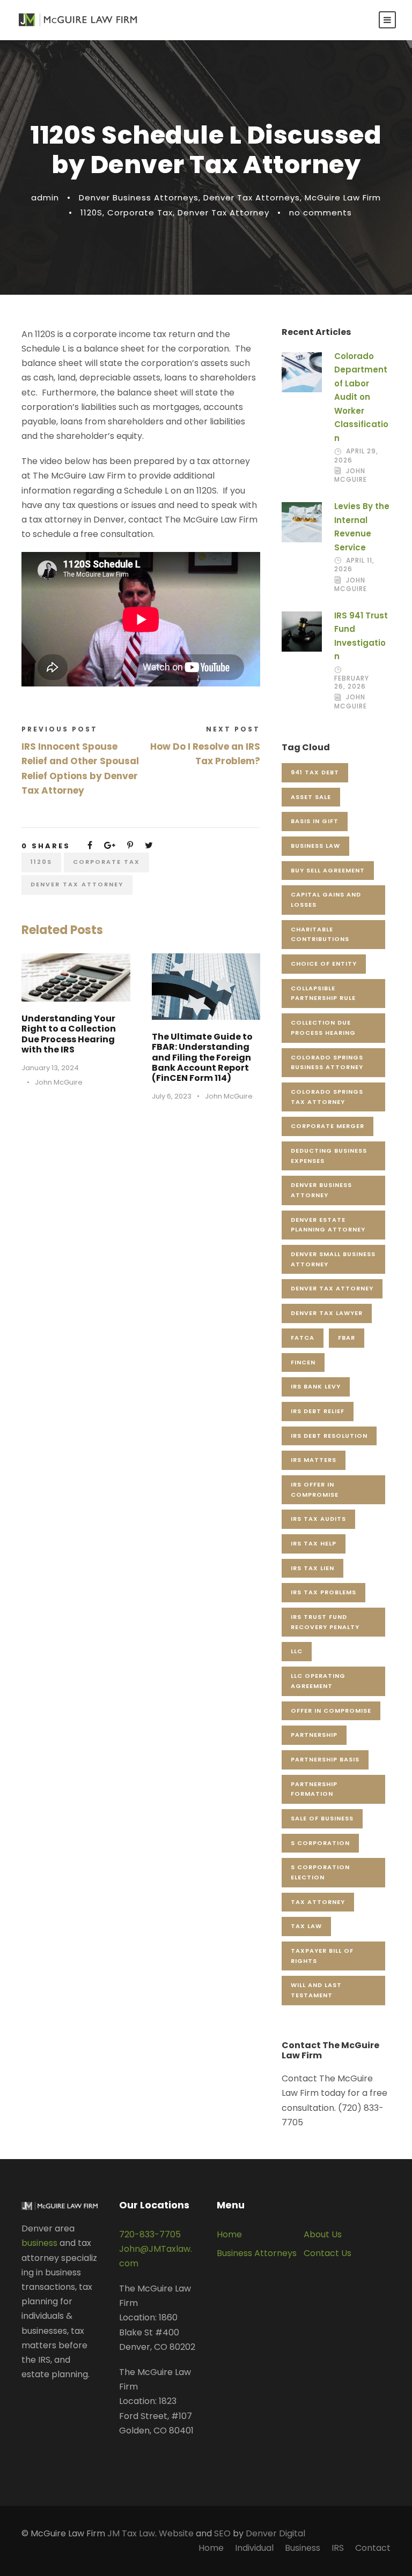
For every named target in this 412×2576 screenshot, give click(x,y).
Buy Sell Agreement (328, 870)
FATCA (303, 1338)
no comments (321, 212)
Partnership (314, 1735)
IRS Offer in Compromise (315, 1489)
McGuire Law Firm (343, 197)
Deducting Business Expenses (329, 1156)
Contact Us (328, 2253)
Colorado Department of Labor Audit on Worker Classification (361, 397)
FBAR (347, 1338)
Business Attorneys (257, 2253)
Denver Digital (275, 2533)
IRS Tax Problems (323, 1592)
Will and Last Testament (316, 1990)
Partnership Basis (325, 1759)
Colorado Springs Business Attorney (327, 1062)
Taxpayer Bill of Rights (322, 1956)
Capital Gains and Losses (326, 899)
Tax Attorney (318, 1902)
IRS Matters (314, 1460)
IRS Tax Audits (318, 1519)
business (39, 2243)
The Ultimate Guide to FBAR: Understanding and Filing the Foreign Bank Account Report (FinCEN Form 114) (202, 1057)
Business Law (315, 846)
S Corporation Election (320, 1872)
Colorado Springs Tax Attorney (327, 1097)
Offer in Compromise (331, 1711)
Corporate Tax (140, 212)
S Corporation (320, 1843)
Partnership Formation (314, 1789)
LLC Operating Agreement (318, 1681)
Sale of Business (322, 1818)
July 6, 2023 (172, 1096)
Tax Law (306, 1926)
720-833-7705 (150, 2234)
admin (45, 197)
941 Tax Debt (315, 772)
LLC (297, 1651)
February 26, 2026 (352, 682)
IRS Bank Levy (316, 1386)
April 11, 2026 (354, 565)
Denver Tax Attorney (223, 212)
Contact (373, 2548)
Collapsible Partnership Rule (323, 993)
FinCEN (303, 1362)
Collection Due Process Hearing (323, 1028)
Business (303, 2548)
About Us (323, 2234)
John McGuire (59, 1082)
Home (229, 2234)
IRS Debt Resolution (329, 1436)
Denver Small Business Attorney (333, 1259)
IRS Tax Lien (312, 1568)
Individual (254, 2548)
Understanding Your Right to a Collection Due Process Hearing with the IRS (69, 1034)
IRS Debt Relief (318, 1411)
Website (176, 2533)
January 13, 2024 (50, 1068)
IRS (338, 2548)
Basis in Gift (315, 821)
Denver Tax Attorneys (252, 197)
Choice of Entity (324, 964)
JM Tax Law (131, 2533)
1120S (91, 212)
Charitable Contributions (320, 934)
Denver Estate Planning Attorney (328, 1225)
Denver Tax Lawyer (327, 1313)
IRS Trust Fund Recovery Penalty (325, 1622)
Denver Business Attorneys (139, 197)
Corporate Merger (328, 1126)
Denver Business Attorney (321, 1190)
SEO (222, 2533)
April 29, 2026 (356, 455)
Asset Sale (311, 797)
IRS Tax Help (314, 1543)
